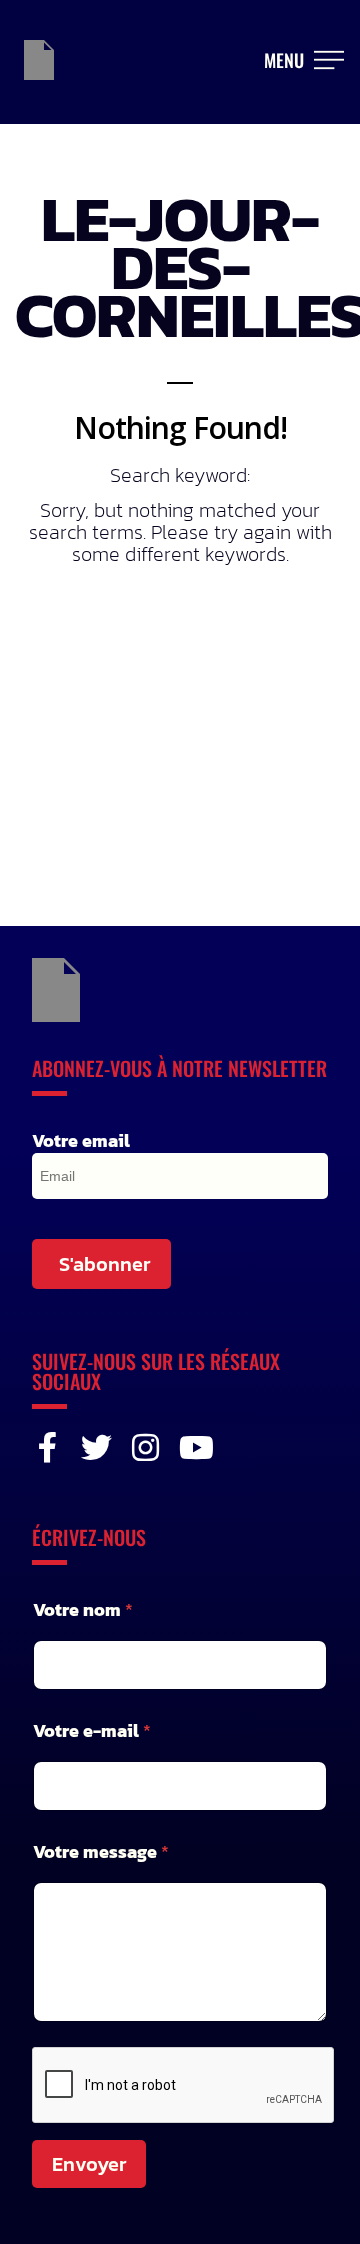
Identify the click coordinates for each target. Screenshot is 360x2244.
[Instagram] (145, 1447)
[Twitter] (96, 1447)
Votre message (101, 1851)
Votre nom (83, 1609)
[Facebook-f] (47, 1447)
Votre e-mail (92, 1730)
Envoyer (89, 2164)
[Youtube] (194, 1447)
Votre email (81, 1141)
